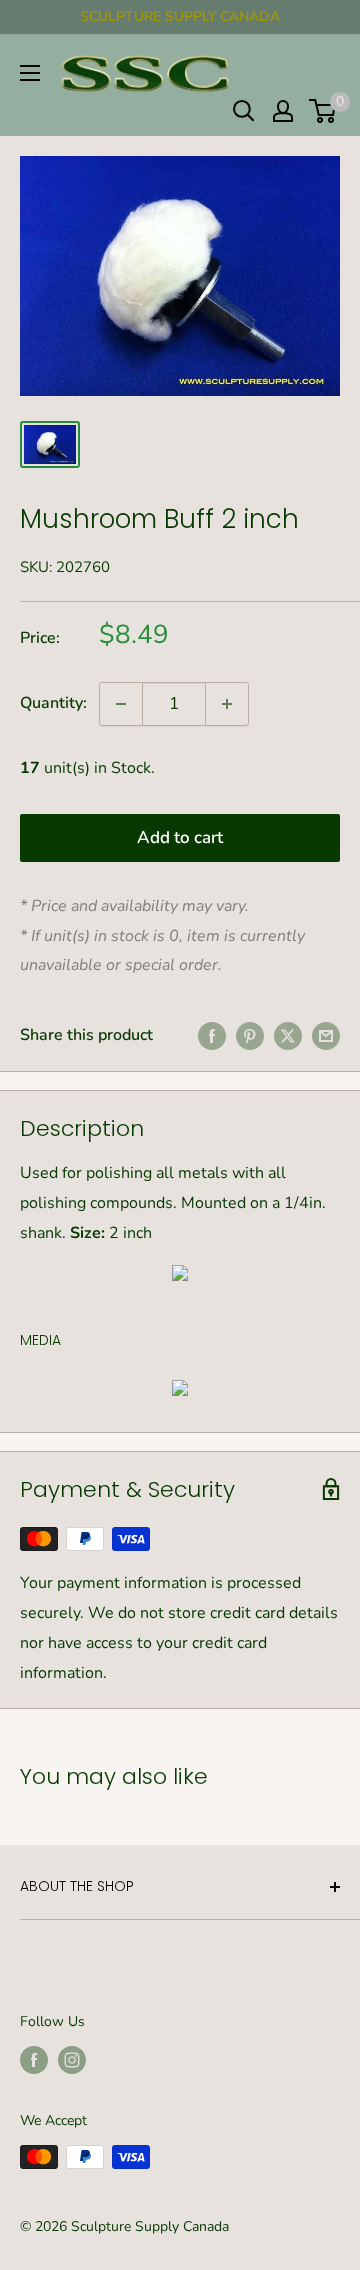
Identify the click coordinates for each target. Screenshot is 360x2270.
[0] (323, 111)
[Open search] (244, 111)
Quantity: (53, 703)
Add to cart (180, 837)
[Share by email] (326, 1036)
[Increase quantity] (227, 704)
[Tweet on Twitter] (288, 1036)
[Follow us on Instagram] (72, 2060)
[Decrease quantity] (121, 704)
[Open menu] (30, 73)
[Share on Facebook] (212, 1036)
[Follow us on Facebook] (34, 2060)
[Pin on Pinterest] (250, 1036)
